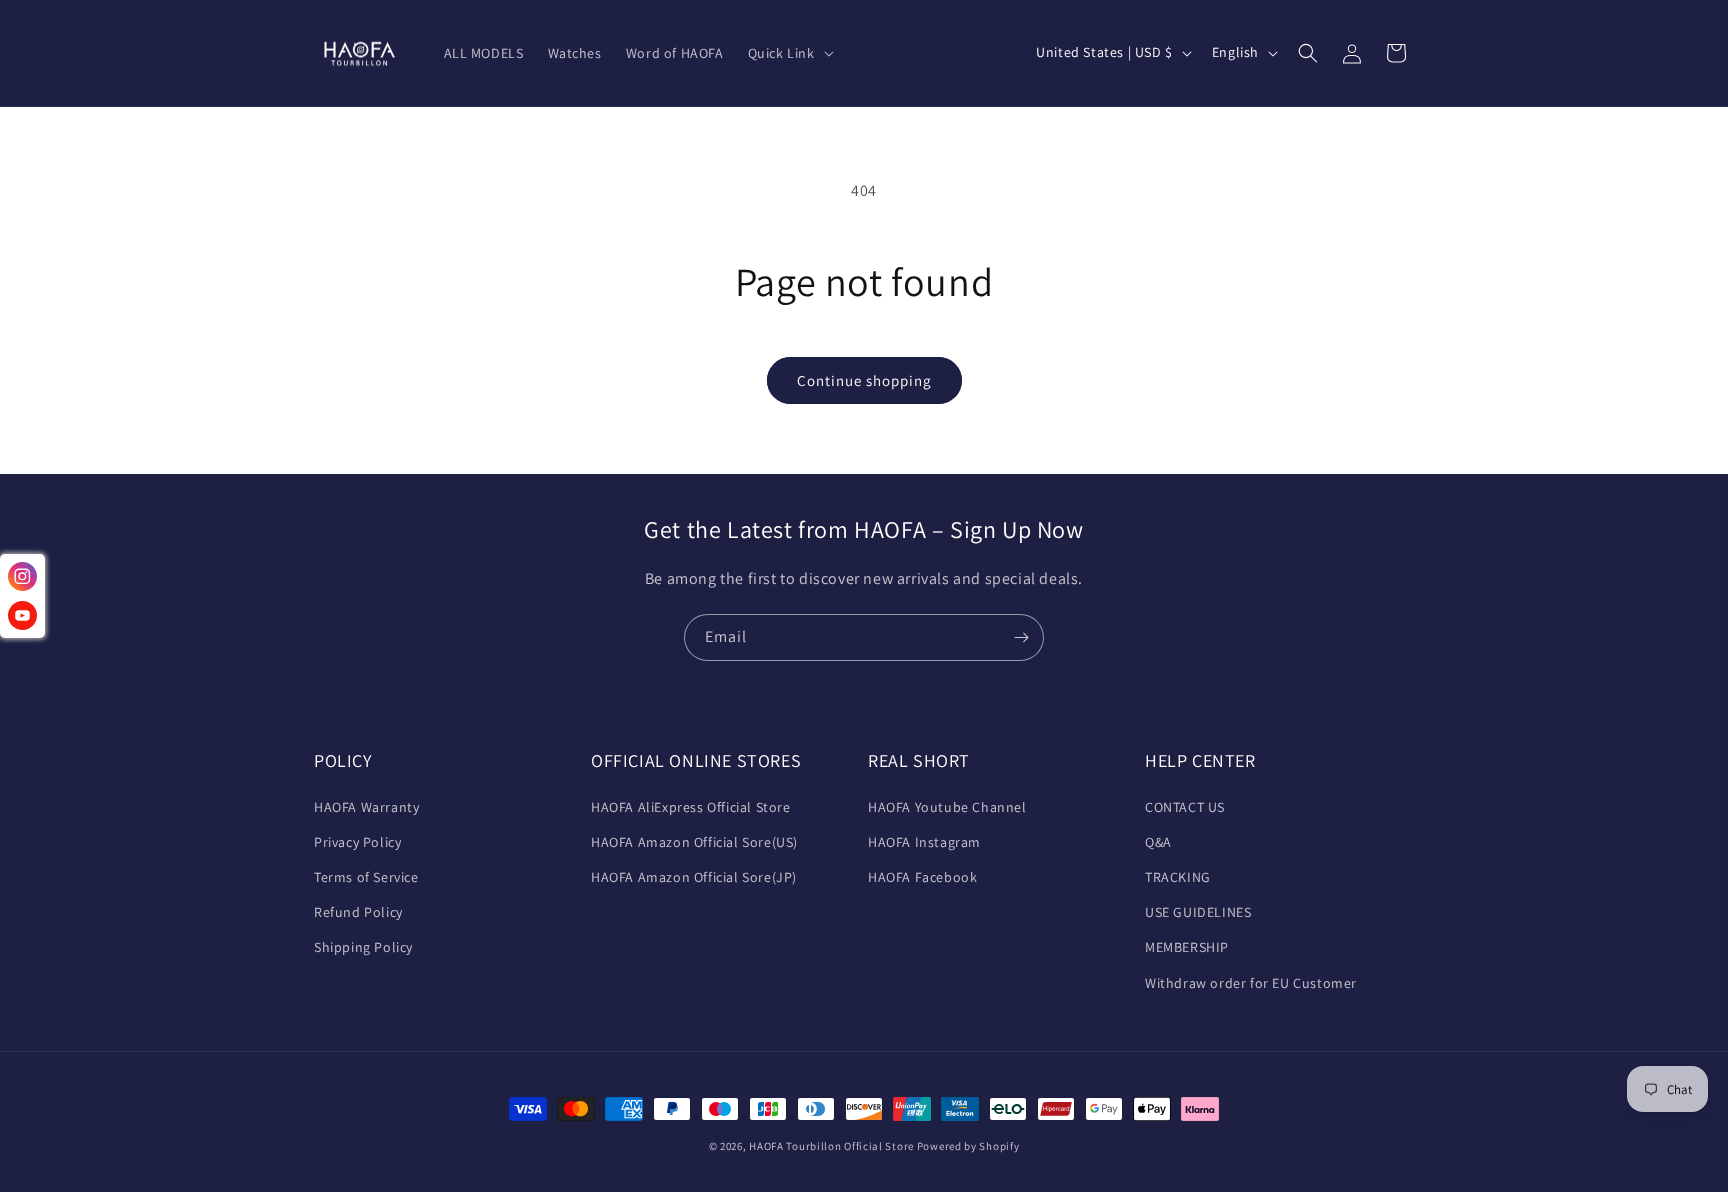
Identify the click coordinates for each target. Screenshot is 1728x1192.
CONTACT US (1185, 807)
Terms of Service (366, 877)
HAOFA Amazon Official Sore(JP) (694, 877)
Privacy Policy (357, 842)
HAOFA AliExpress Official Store (691, 807)
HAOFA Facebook (922, 877)
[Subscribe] (1021, 637)
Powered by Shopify (968, 1146)
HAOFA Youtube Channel (947, 807)
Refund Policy (358, 912)
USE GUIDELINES (1198, 912)
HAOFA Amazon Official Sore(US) (694, 842)
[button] (789, 53)
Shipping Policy (363, 947)
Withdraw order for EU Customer (1251, 983)
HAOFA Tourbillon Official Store (832, 1146)
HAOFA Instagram (924, 842)
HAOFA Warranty (366, 807)
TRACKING (1178, 877)
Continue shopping (864, 380)
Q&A (1158, 842)
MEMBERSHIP (1187, 947)
